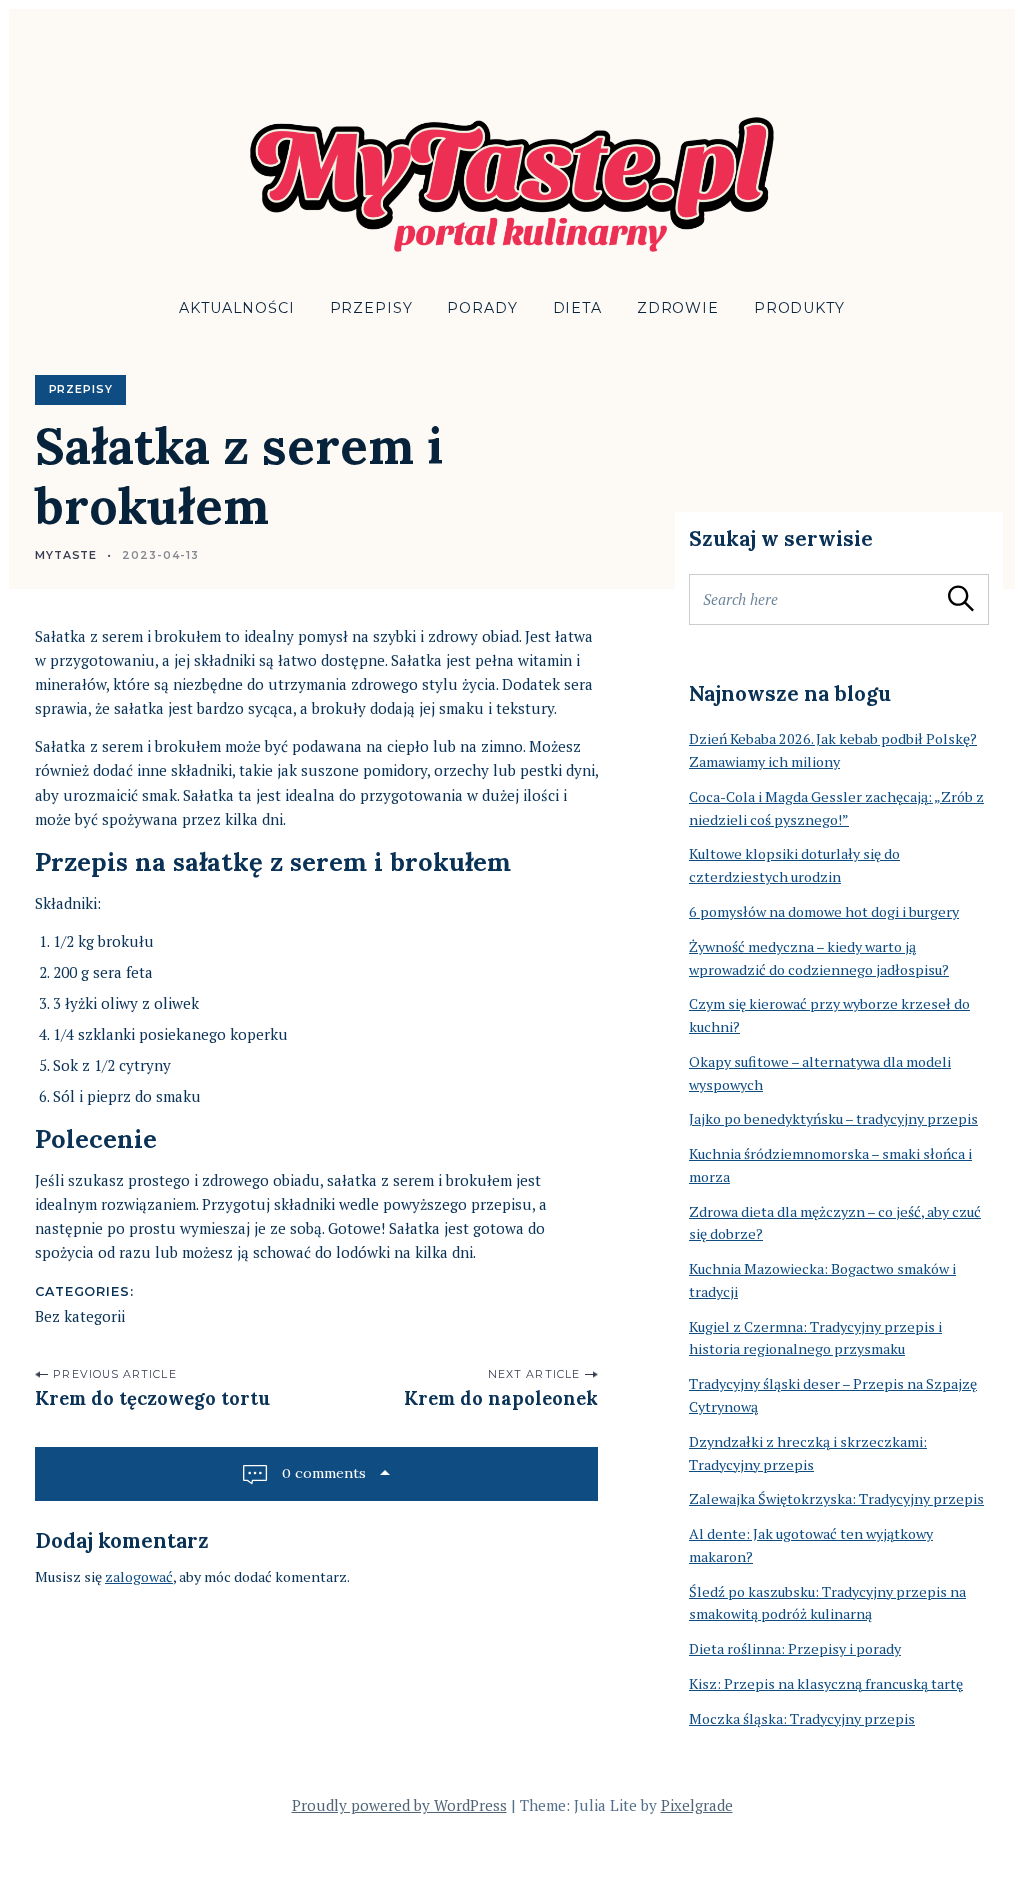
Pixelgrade (697, 1805)
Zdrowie (678, 308)
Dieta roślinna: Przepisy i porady (795, 1648)
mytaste (66, 555)
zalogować (139, 1576)
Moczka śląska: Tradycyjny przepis (802, 1718)
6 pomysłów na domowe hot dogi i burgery (824, 911)
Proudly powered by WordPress (399, 1805)
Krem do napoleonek (501, 1398)
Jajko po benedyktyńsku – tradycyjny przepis (833, 1118)
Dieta (577, 308)
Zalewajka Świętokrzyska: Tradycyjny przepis (836, 1498)
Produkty (799, 308)
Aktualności (236, 308)
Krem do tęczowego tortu (152, 1398)
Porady (482, 308)
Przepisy (371, 308)
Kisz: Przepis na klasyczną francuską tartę (826, 1683)
